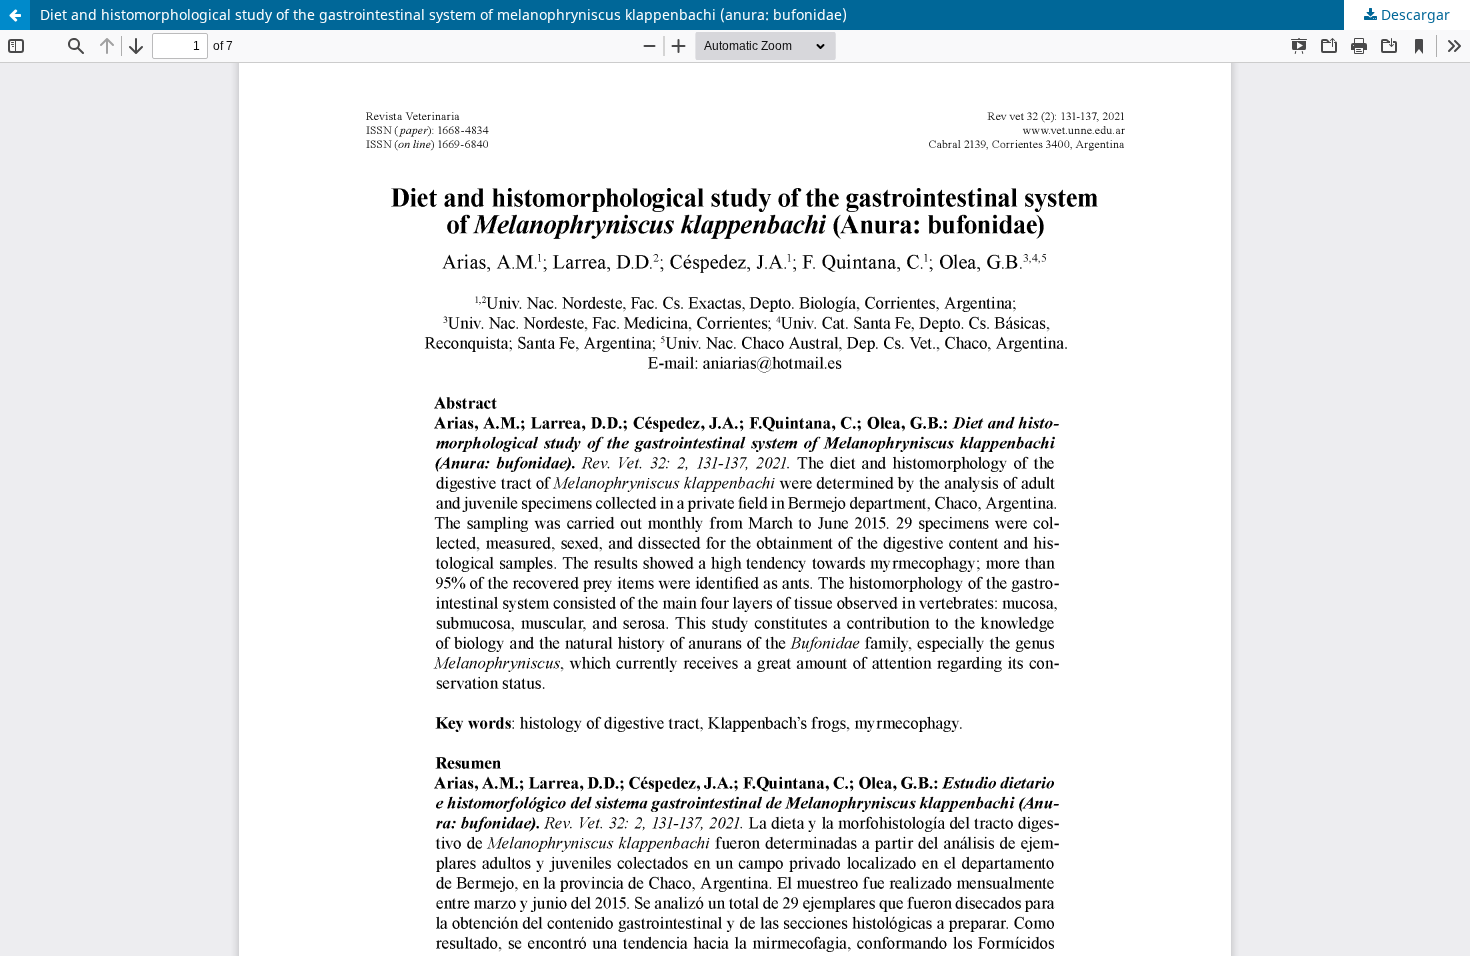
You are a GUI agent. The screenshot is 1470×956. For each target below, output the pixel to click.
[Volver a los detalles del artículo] (15, 15)
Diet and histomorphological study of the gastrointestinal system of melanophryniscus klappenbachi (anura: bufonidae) (443, 14)
